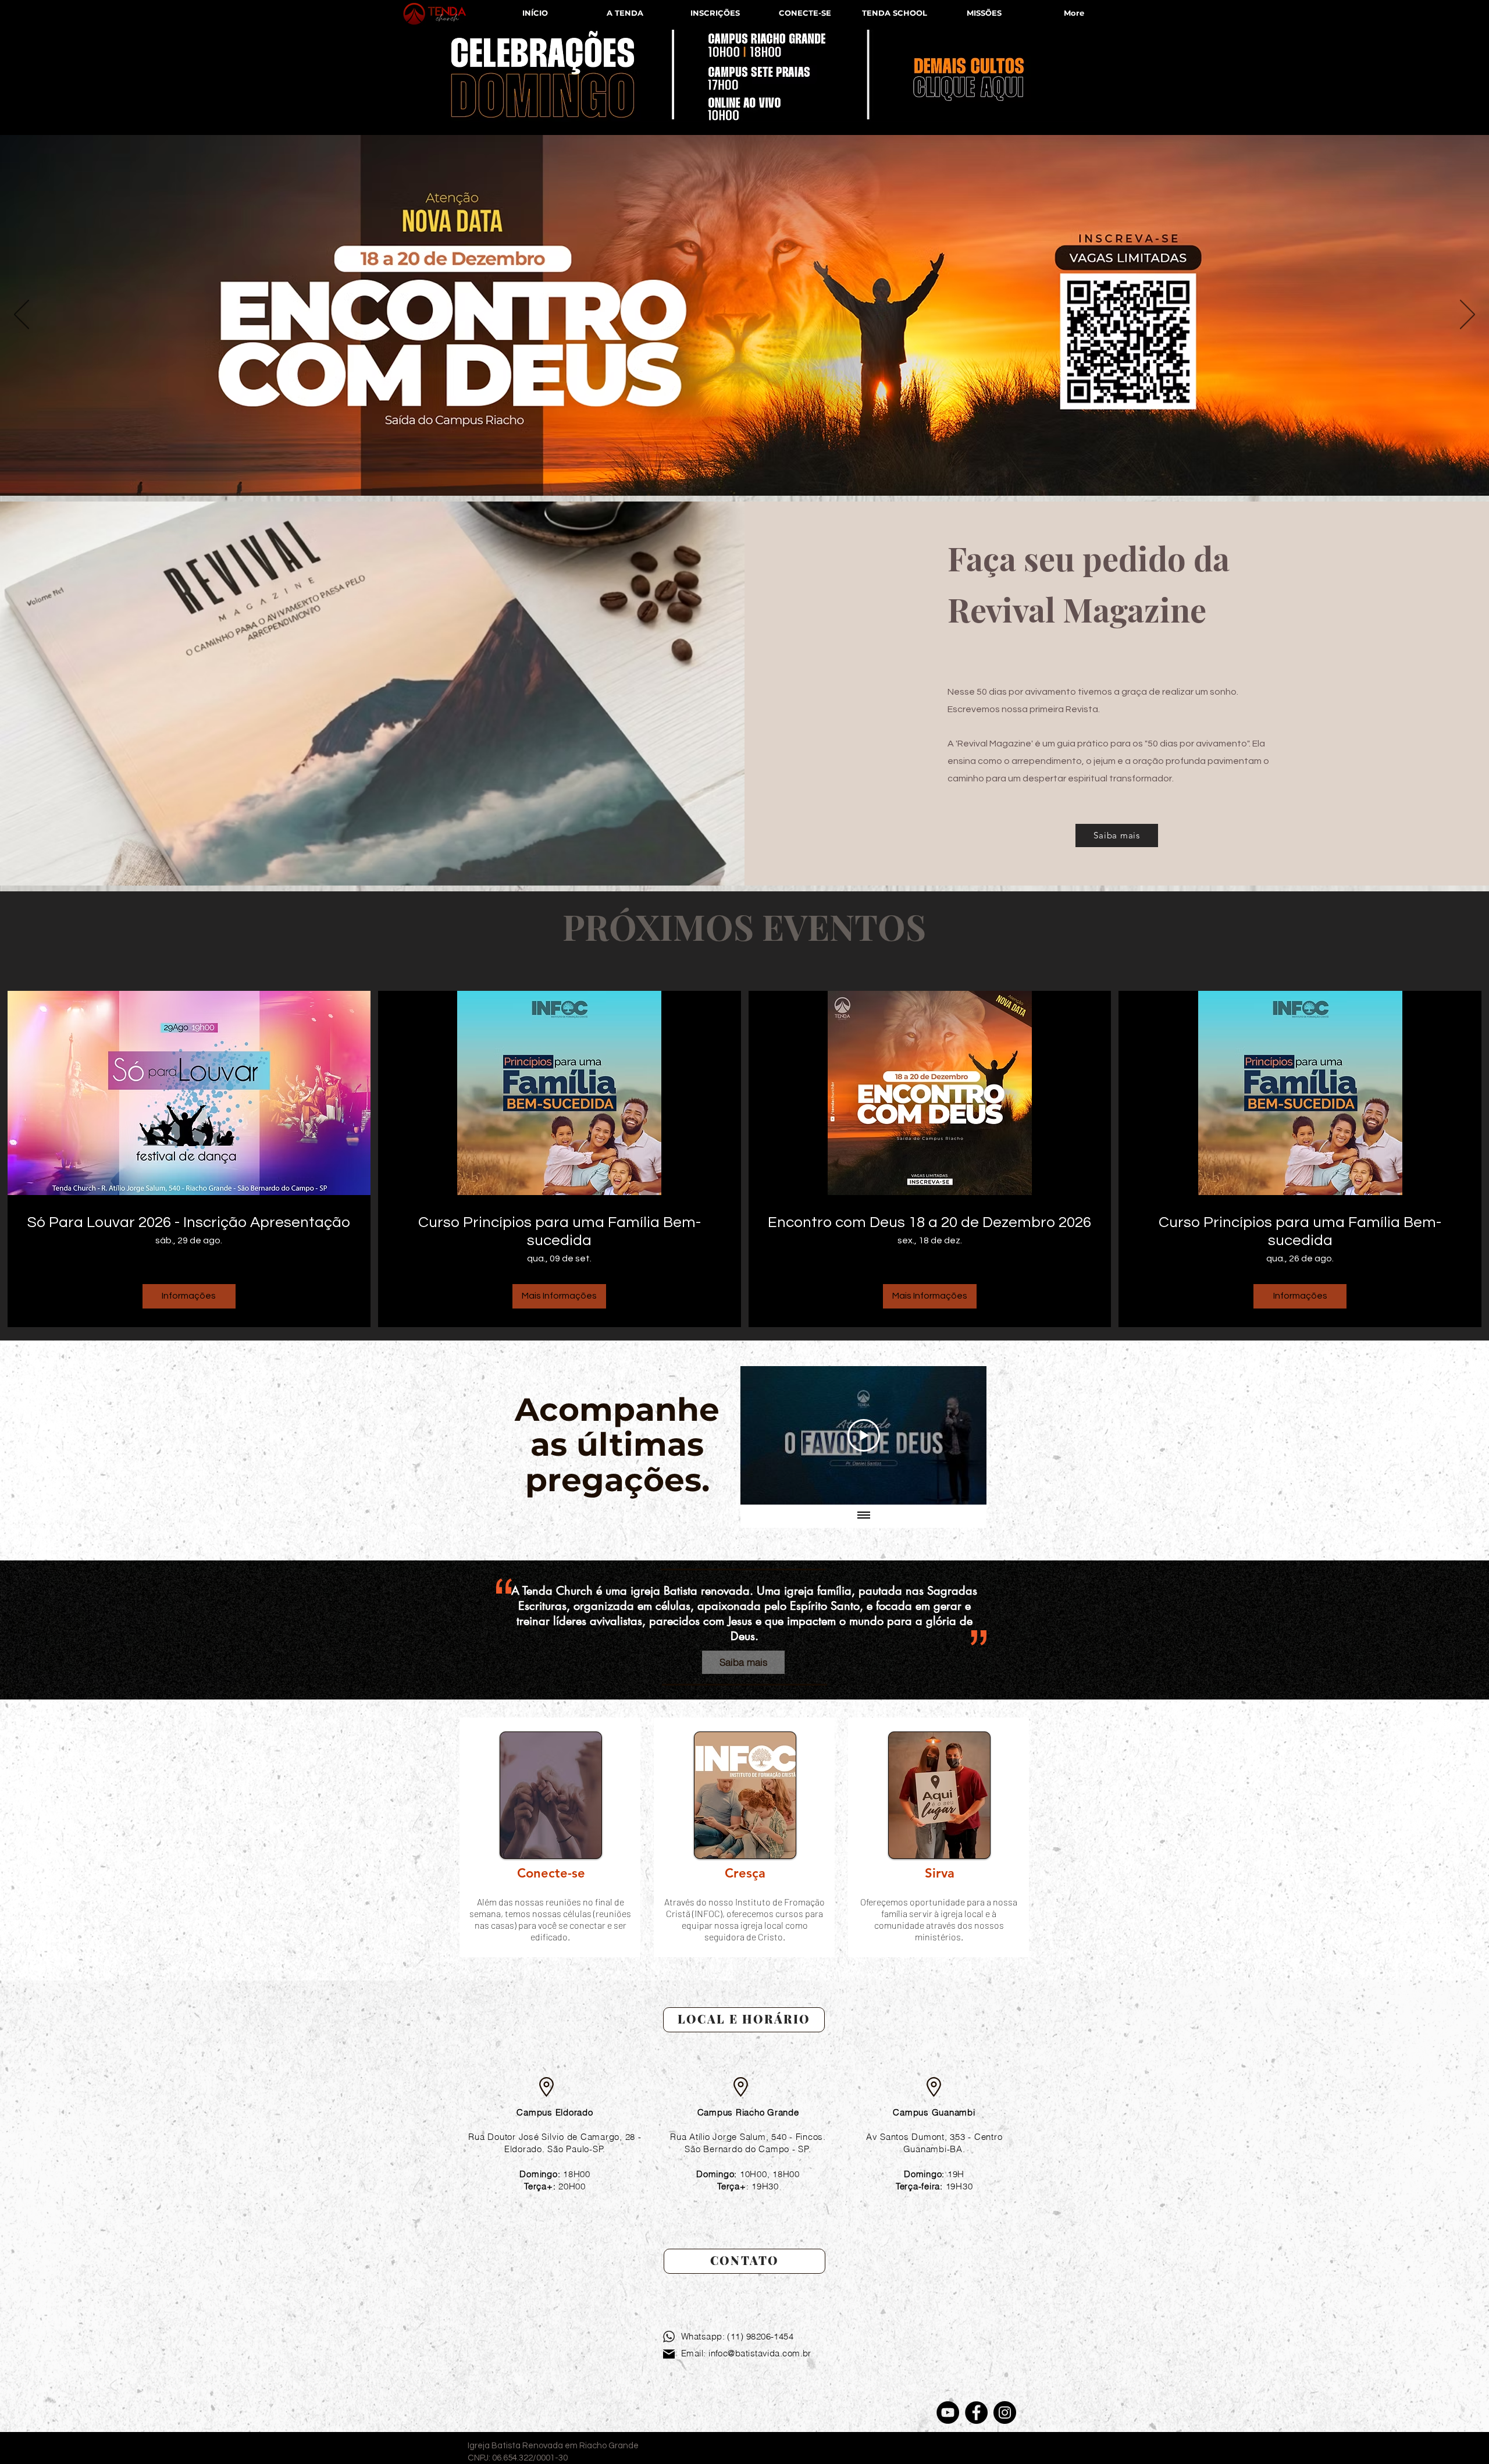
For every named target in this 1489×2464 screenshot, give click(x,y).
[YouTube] (948, 2413)
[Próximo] (1467, 315)
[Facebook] (976, 2413)
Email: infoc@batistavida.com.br (746, 2353)
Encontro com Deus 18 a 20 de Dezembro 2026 (929, 1222)
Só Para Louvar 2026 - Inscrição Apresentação (189, 1222)
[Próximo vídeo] (962, 1435)
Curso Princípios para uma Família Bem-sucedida (560, 1231)
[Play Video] (864, 1435)
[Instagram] (1005, 2413)
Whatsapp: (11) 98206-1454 (737, 2336)
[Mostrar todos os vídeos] (864, 1516)
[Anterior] (22, 315)
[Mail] (669, 2354)
